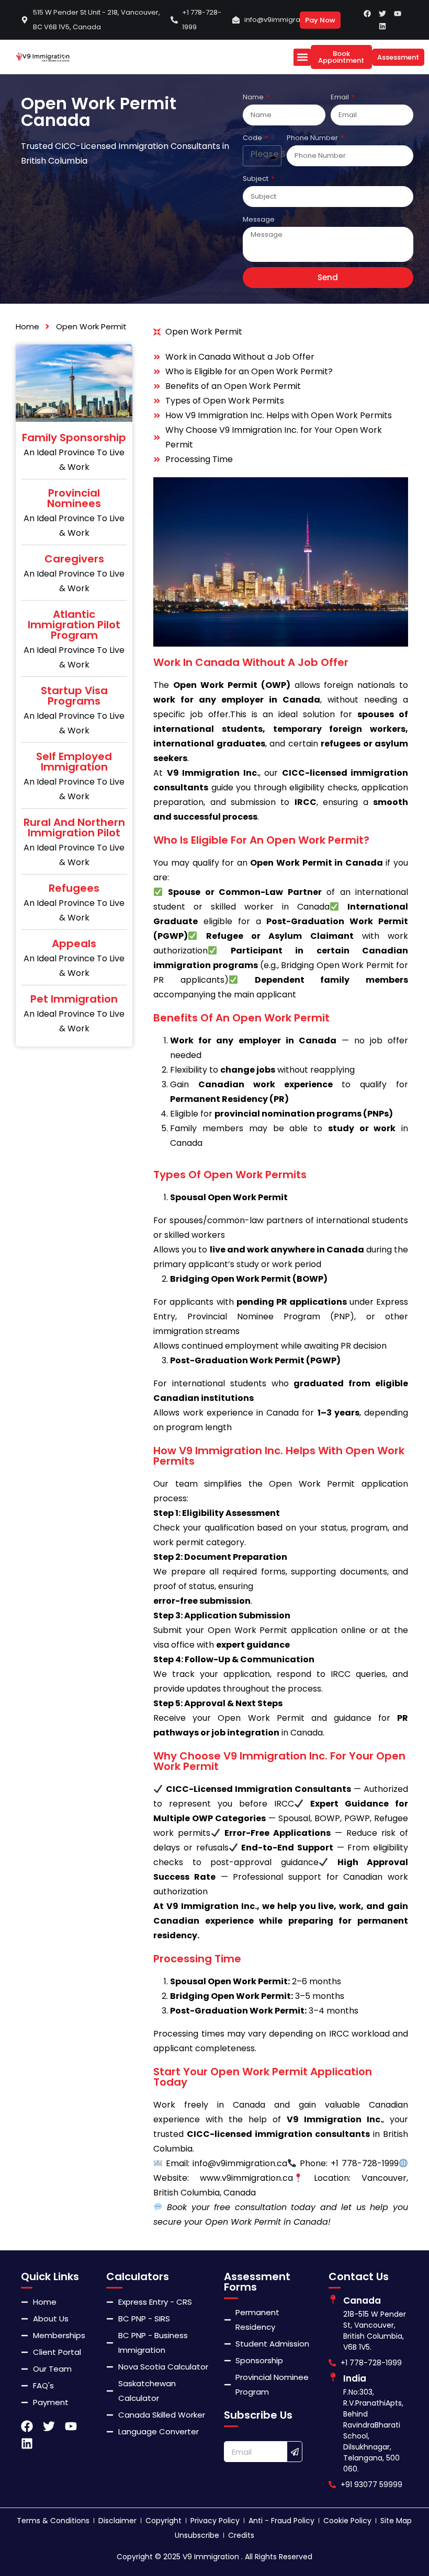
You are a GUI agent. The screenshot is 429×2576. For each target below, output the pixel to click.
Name (254, 97)
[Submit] (295, 2452)
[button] (302, 57)
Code (253, 138)
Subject (256, 179)
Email (341, 97)
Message (259, 219)
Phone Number (313, 138)
